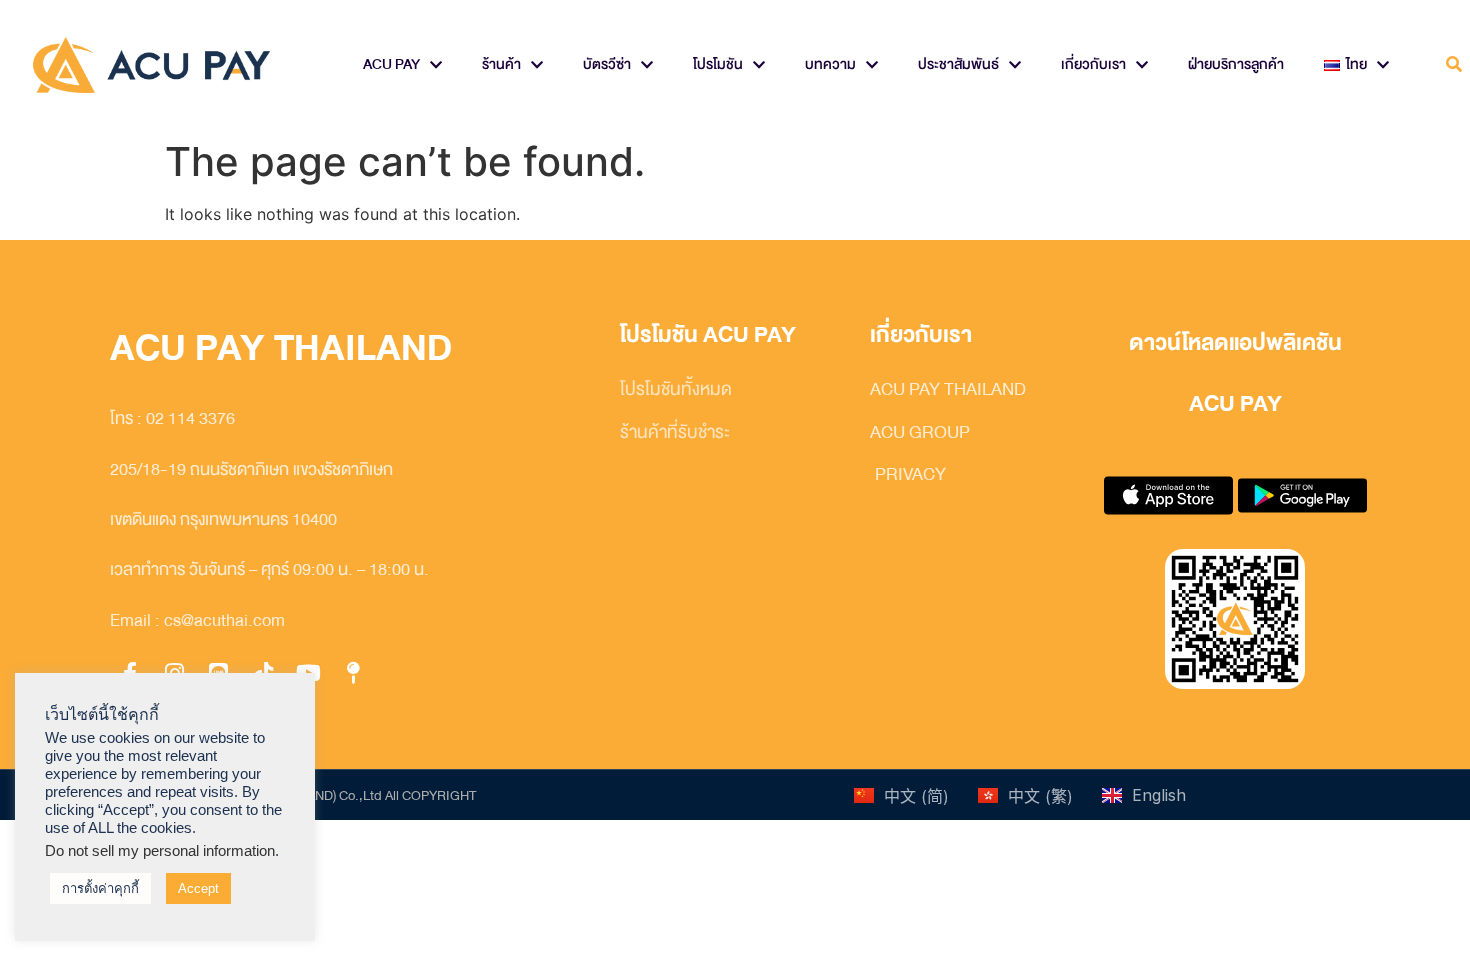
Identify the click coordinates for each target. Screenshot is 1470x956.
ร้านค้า (501, 64)
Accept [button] (198, 888)
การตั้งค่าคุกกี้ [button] (100, 888)
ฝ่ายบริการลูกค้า (1236, 64)
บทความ (830, 64)
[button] (1453, 65)
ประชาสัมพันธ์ (958, 64)
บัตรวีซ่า (607, 64)
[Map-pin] (353, 673)
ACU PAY (391, 64)
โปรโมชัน (718, 64)
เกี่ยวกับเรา (1093, 64)
